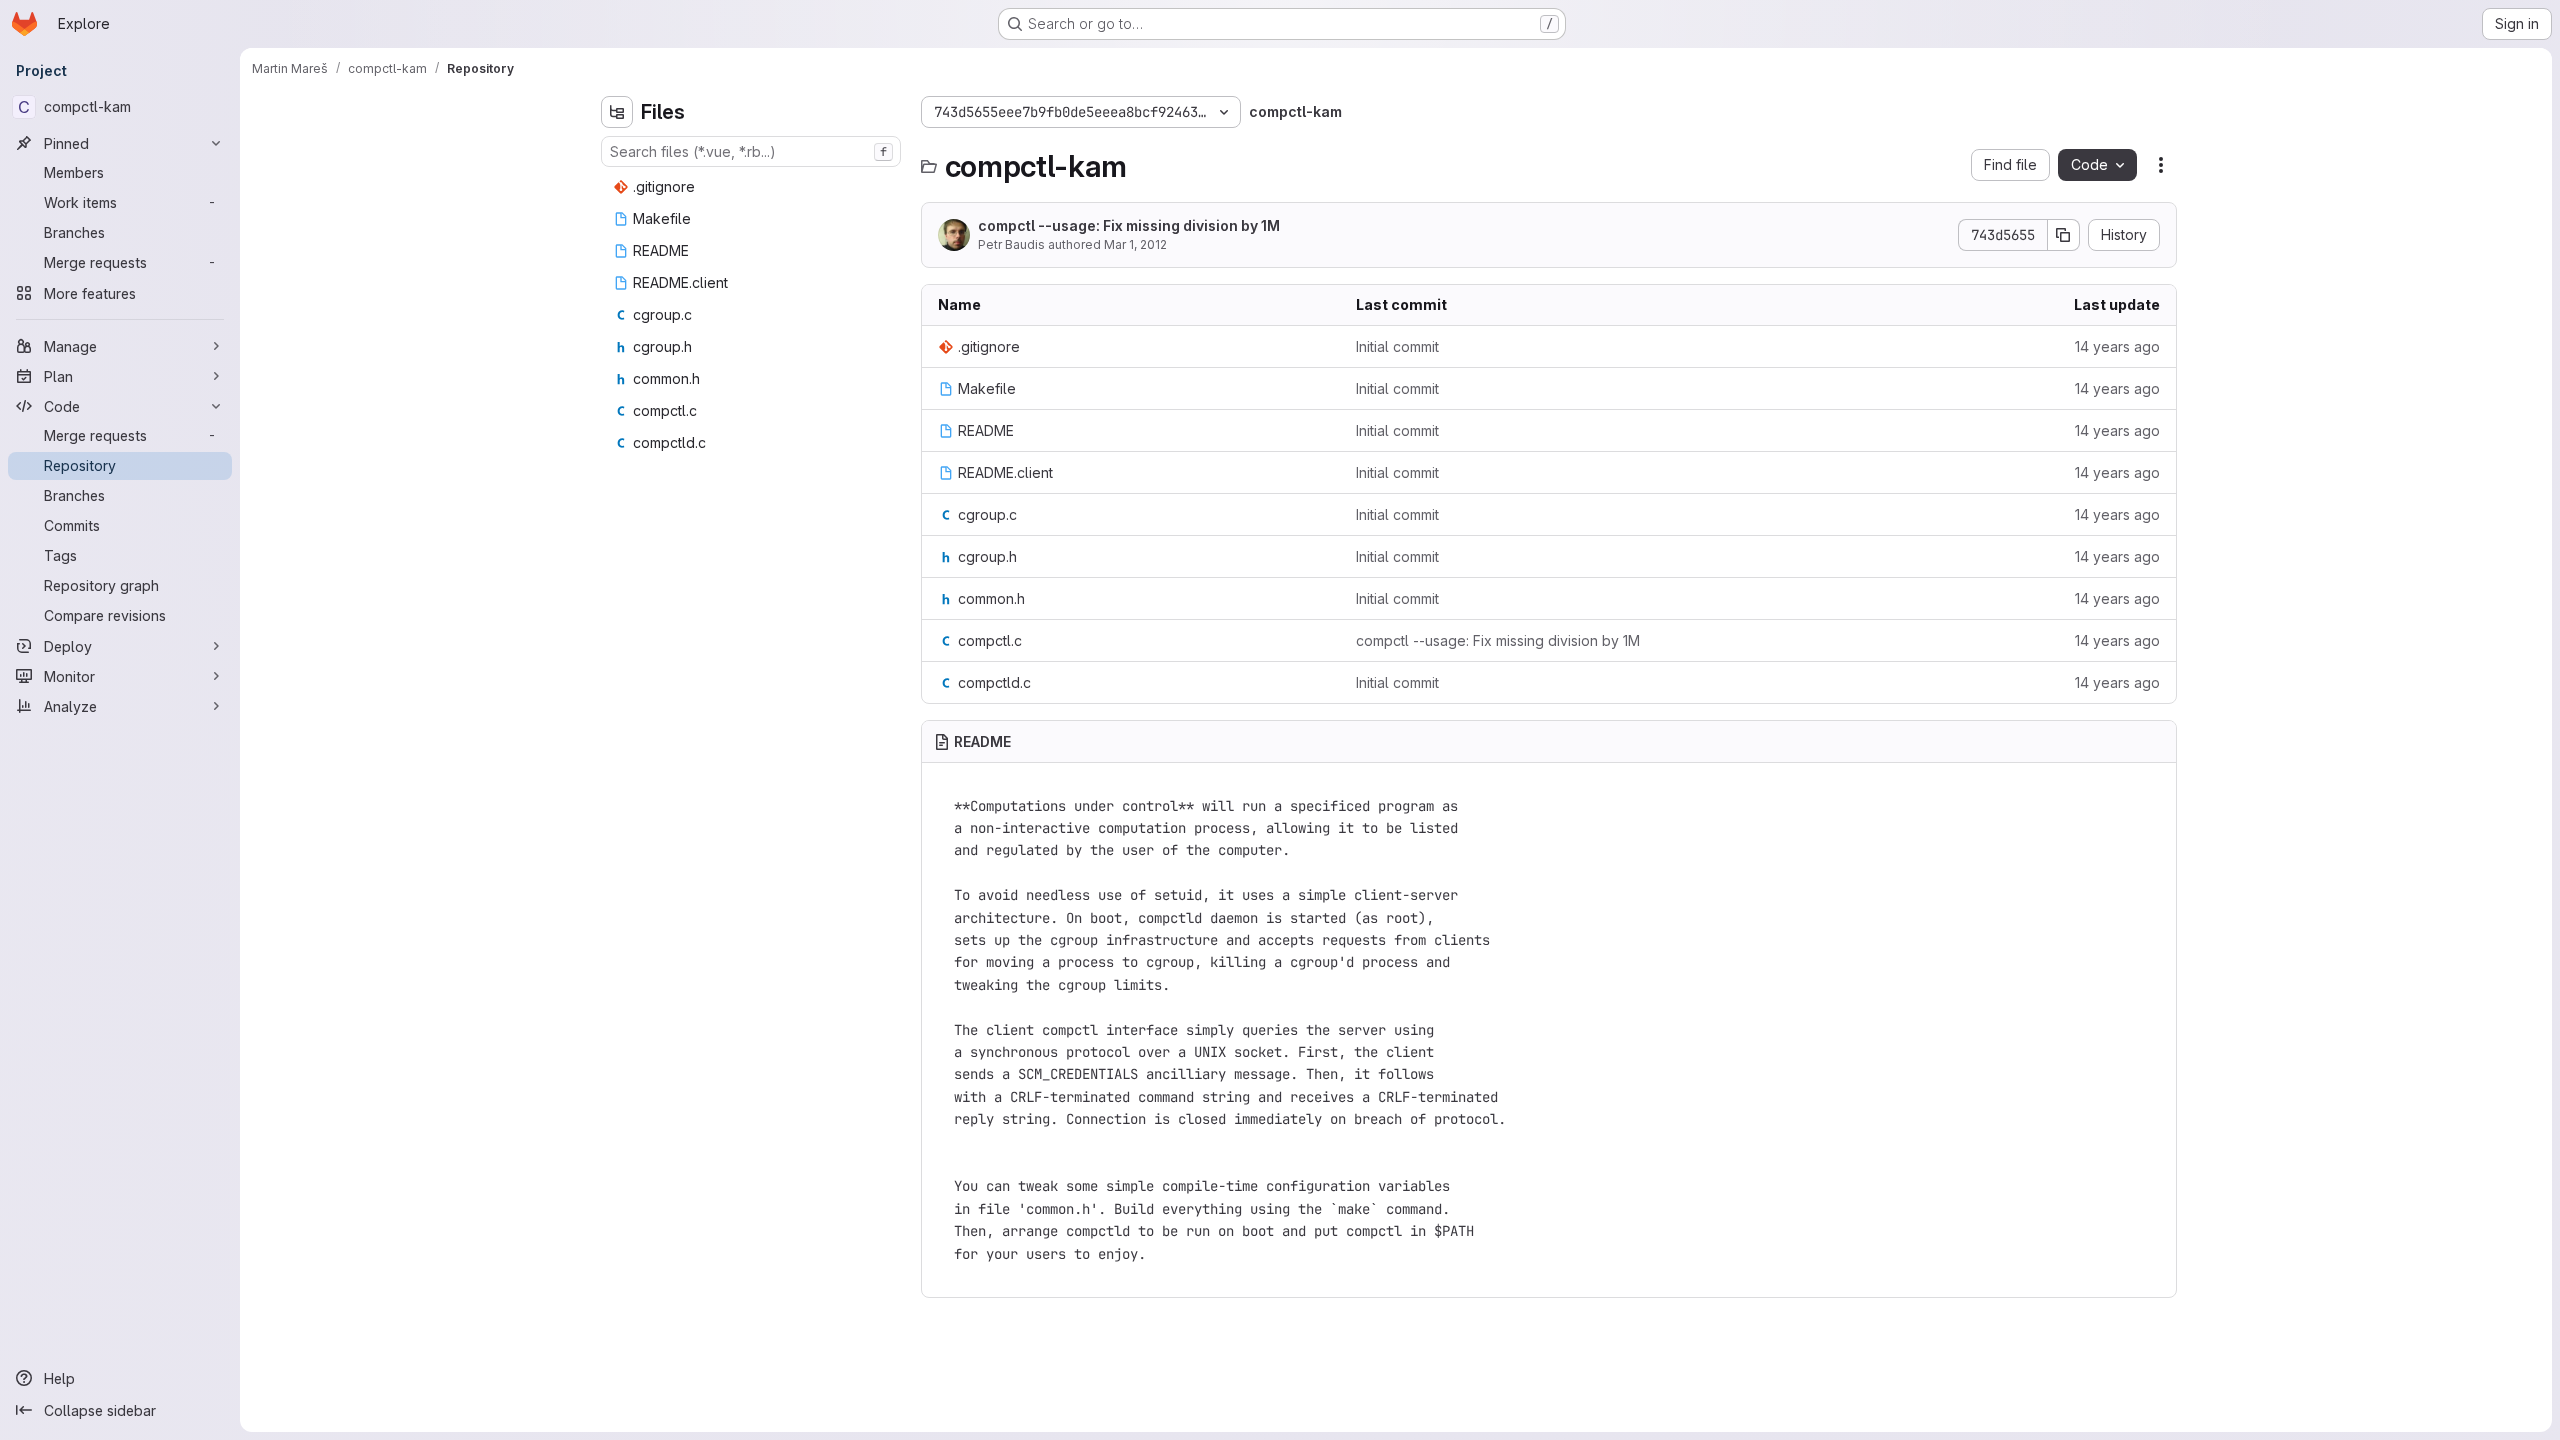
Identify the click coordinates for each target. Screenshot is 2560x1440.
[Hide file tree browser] (617, 112)
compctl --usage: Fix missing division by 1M (1129, 225)
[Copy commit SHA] (2064, 235)
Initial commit (1397, 346)
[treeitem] (753, 187)
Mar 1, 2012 (1135, 244)
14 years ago (2117, 346)
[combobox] (751, 151)
